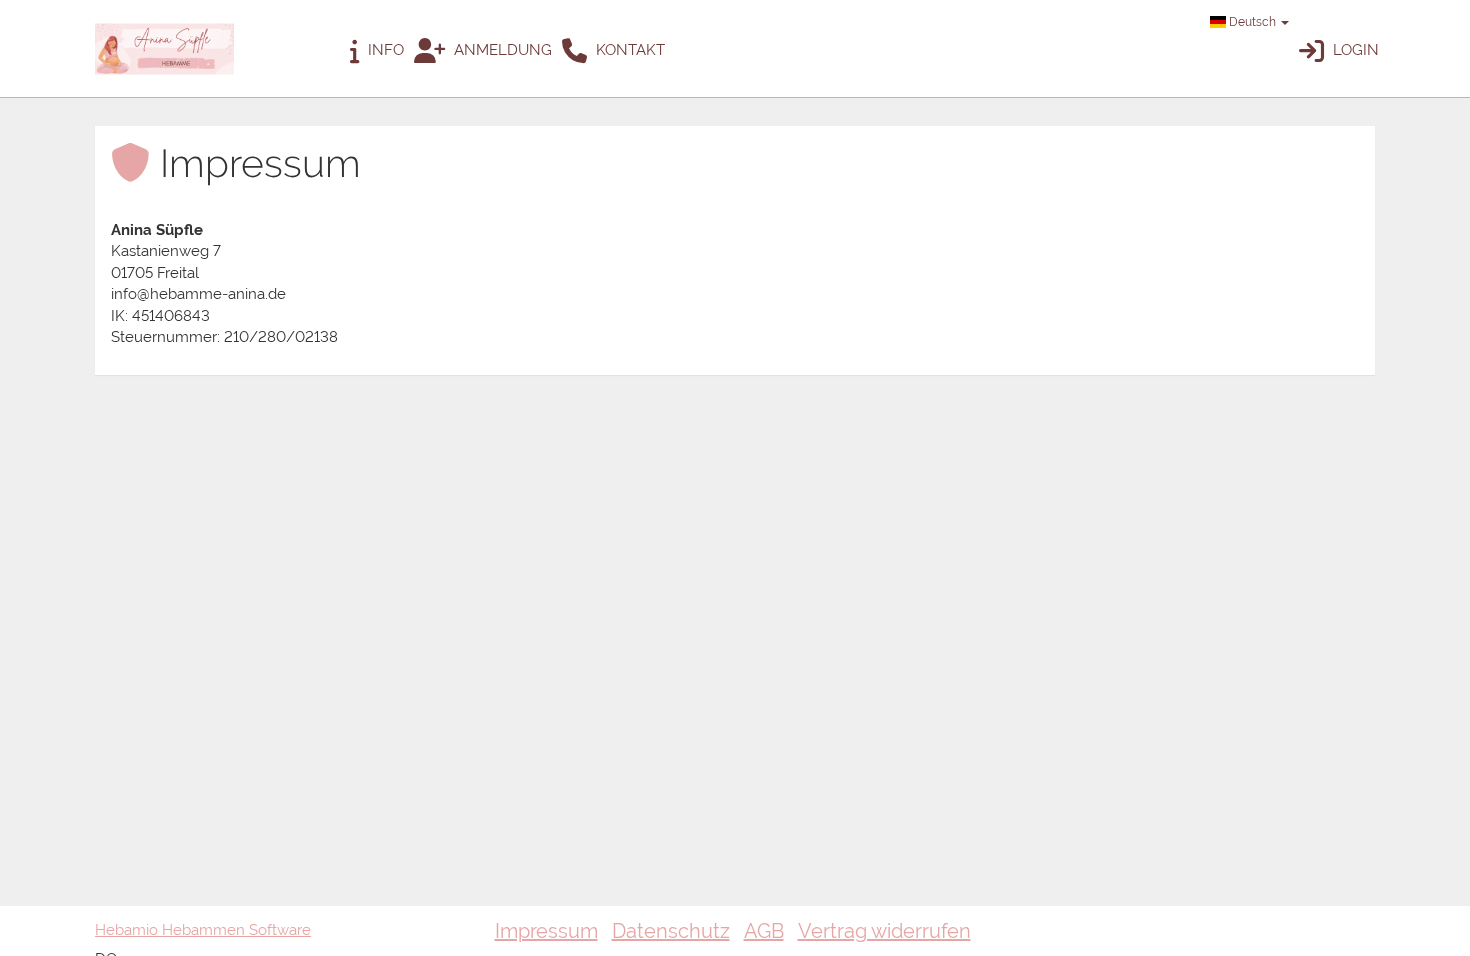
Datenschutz (671, 931)
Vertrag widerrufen (884, 931)
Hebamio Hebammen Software (203, 930)
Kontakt (628, 50)
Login (1354, 50)
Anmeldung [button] (501, 50)
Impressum (546, 931)
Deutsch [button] (1252, 22)
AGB (764, 931)
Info (384, 50)
